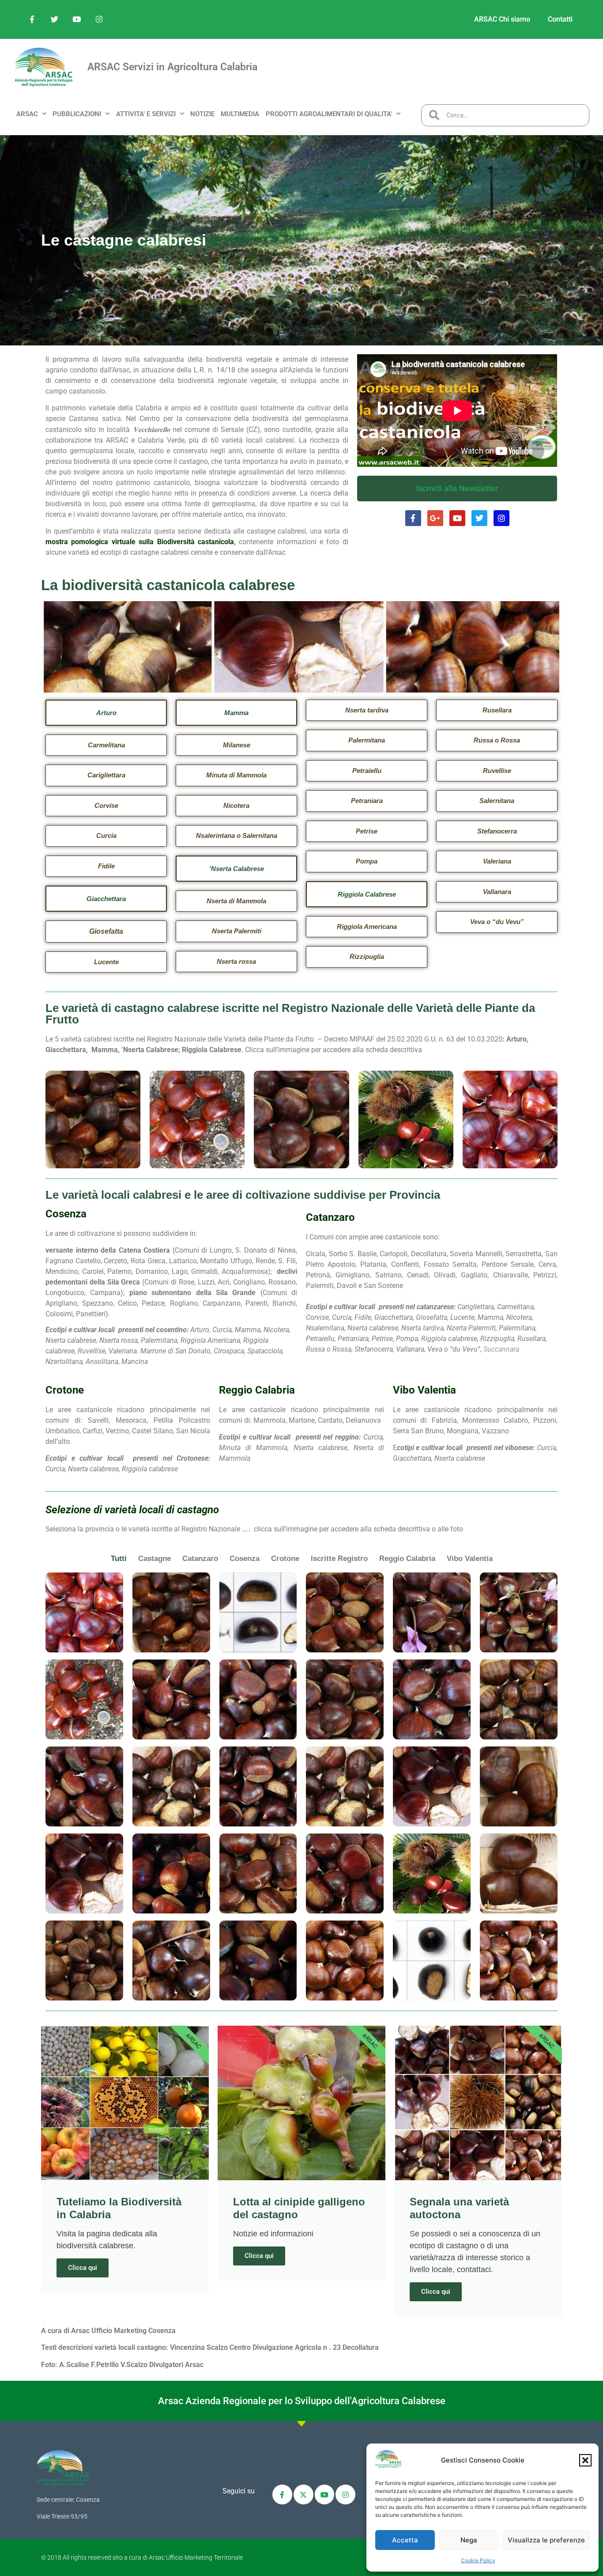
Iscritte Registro (339, 1559)
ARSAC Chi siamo (502, 19)
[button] (585, 2460)
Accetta (405, 2540)
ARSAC (27, 114)
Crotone (285, 1559)
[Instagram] (99, 19)
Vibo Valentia (470, 1559)
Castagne (155, 1559)
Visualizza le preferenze (546, 2540)
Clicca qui (83, 2268)
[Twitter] (55, 19)
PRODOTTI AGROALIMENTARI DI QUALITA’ (329, 114)
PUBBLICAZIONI (77, 114)
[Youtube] (77, 19)
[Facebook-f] (32, 19)
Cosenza (245, 1559)
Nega (469, 2540)
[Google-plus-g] (435, 518)
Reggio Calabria (407, 1559)
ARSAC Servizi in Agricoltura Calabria (172, 67)
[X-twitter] (303, 2495)
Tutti (119, 1559)
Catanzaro (200, 1559)
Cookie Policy (478, 2560)
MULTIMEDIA (240, 114)
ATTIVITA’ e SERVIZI (146, 114)
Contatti (560, 19)
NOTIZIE (202, 114)
